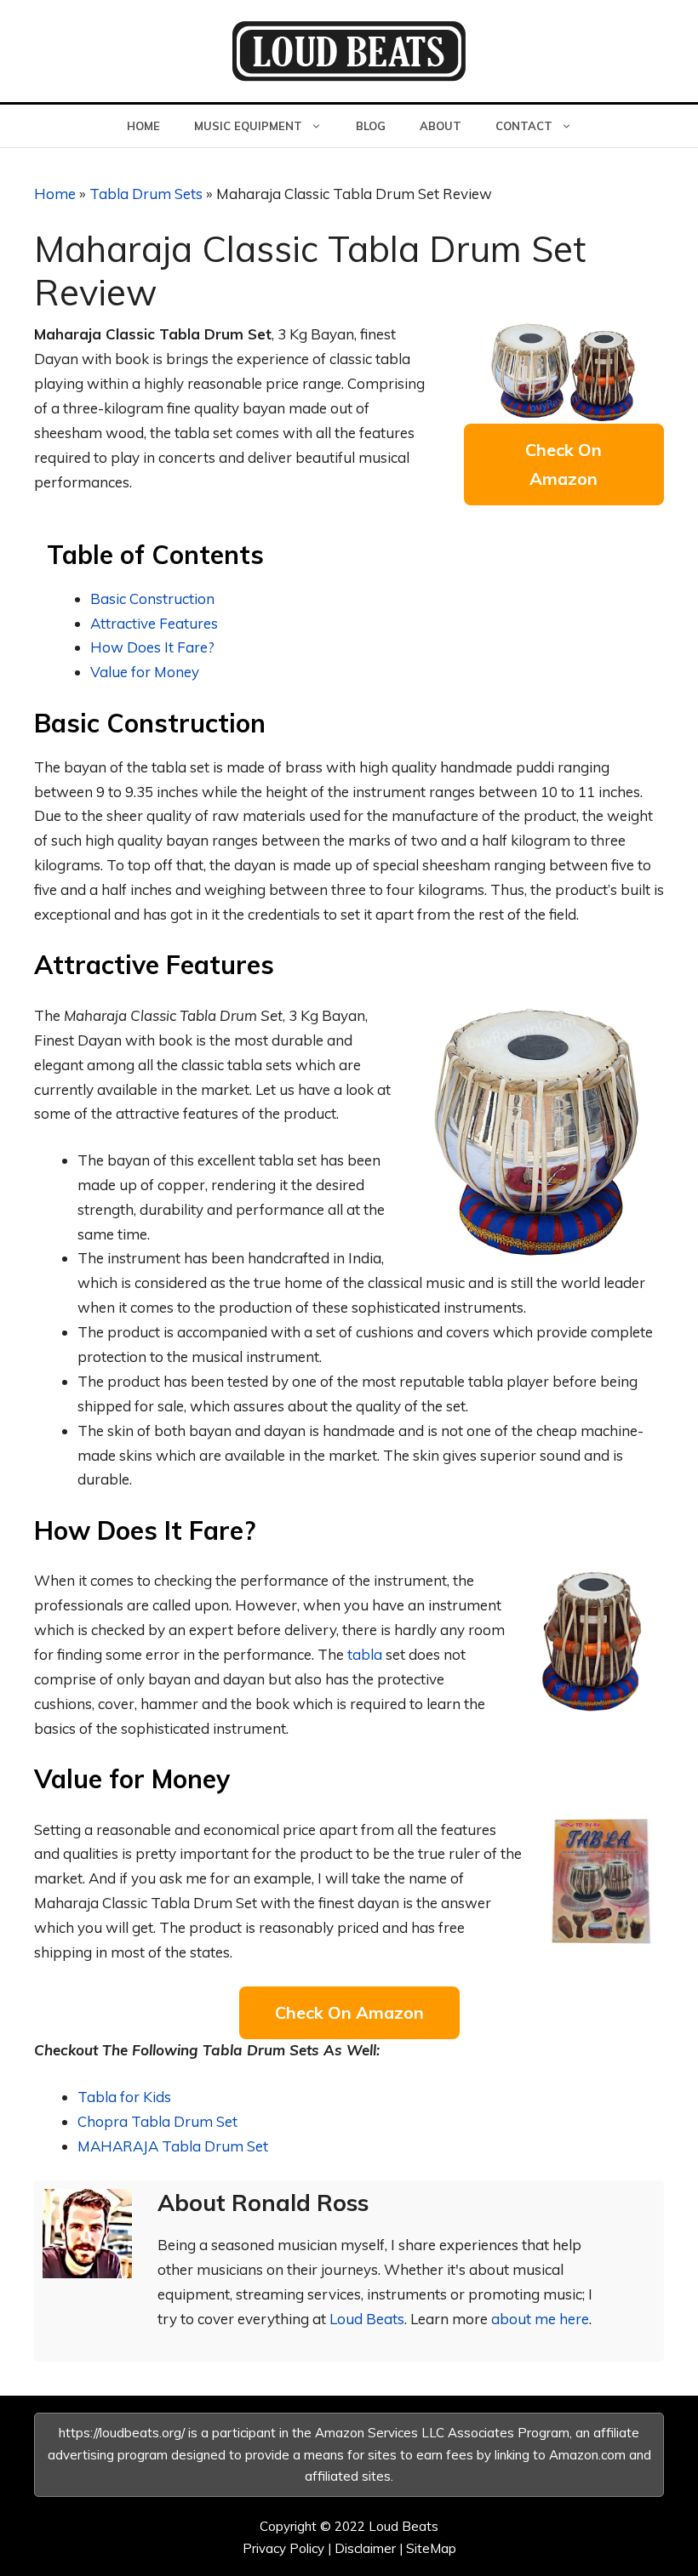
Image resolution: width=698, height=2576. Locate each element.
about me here (540, 2319)
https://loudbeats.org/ (122, 2433)
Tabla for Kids (124, 2097)
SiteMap (431, 2548)
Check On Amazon (564, 464)
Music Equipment (248, 126)
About (441, 126)
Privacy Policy (283, 2548)
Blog (371, 126)
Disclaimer (365, 2548)
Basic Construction (152, 598)
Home (143, 126)
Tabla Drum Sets (146, 194)
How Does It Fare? (152, 647)
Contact (524, 126)
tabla (365, 1654)
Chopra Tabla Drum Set (157, 2121)
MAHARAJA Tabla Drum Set (173, 2146)
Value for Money (145, 672)
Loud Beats (367, 2319)
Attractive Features (154, 623)
